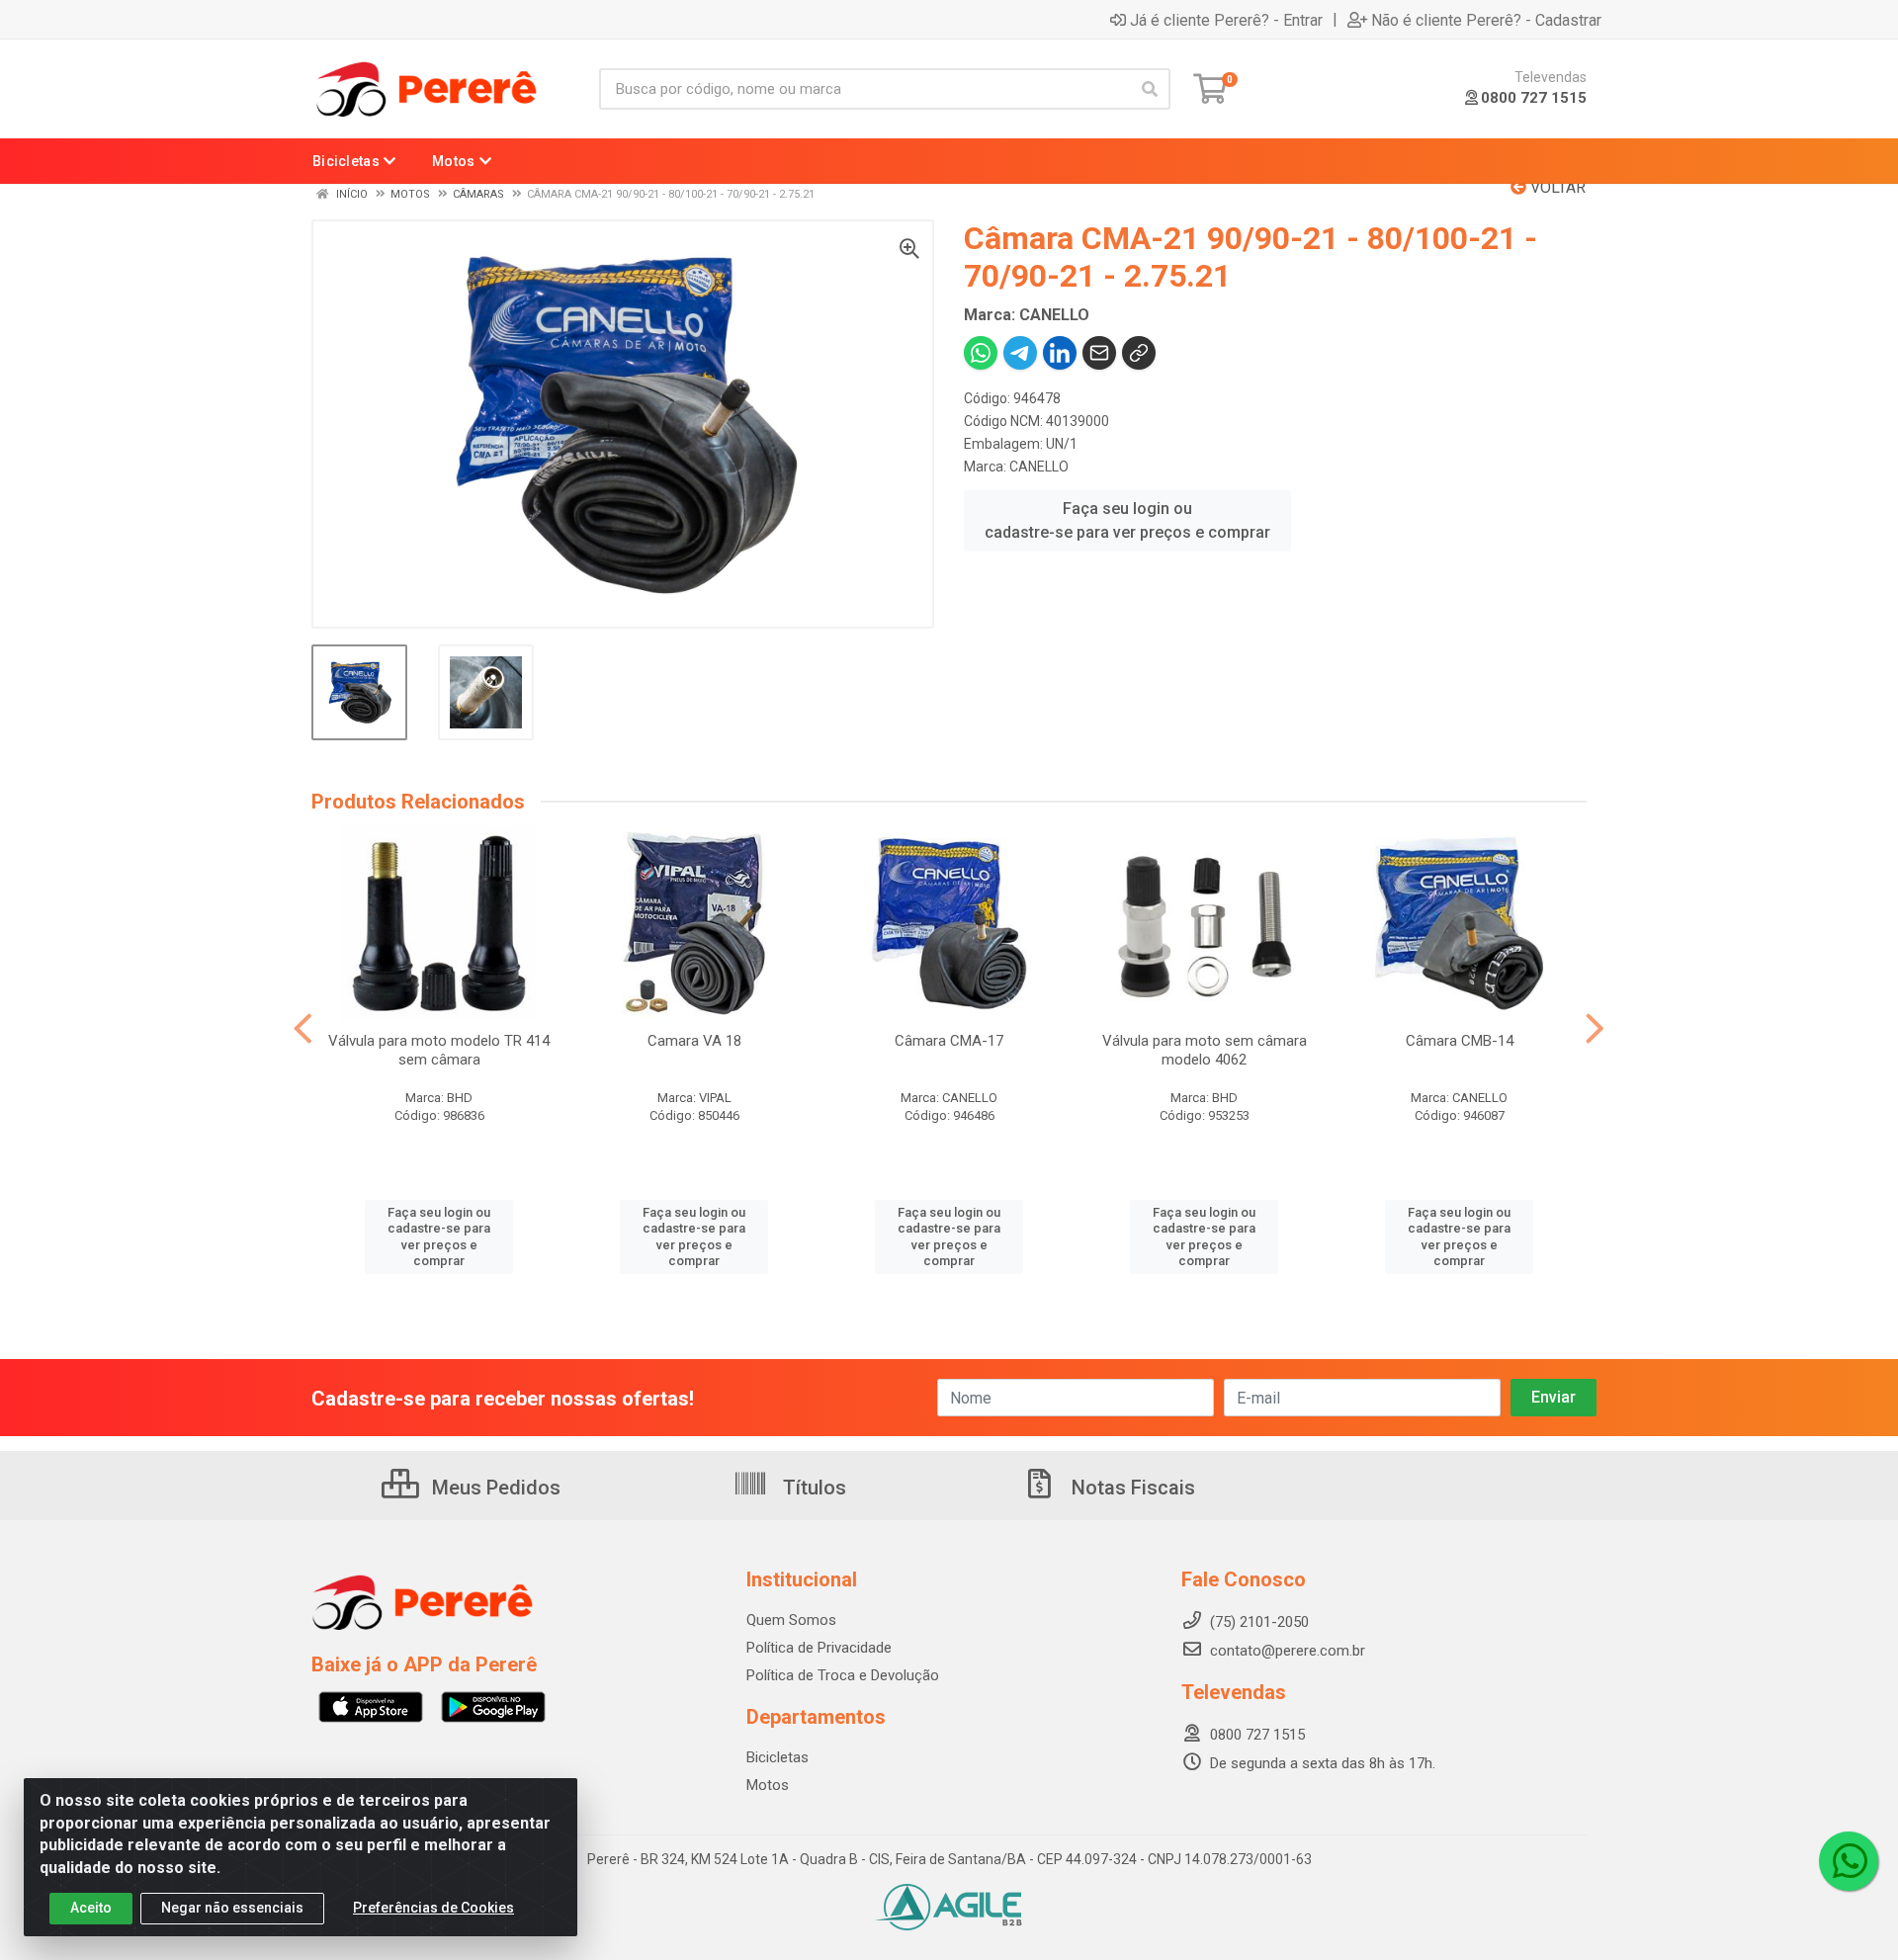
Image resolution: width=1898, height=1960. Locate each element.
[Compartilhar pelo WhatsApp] (981, 353)
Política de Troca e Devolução (843, 1675)
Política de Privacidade (819, 1648)
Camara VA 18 (694, 1041)
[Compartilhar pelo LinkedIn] (1060, 353)
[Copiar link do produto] (1139, 353)
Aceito (91, 1908)
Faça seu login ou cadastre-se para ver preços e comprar (1127, 520)
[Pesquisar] (1150, 89)
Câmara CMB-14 (1460, 1041)
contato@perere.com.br (1288, 1651)
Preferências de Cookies (433, 1908)
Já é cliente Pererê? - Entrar (1226, 20)
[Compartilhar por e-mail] (1099, 353)
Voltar (1556, 187)
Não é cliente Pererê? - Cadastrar (1486, 20)
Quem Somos (791, 1620)
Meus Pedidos (494, 1488)
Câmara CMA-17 (949, 1041)
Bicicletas (777, 1757)
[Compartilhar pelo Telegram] (1020, 353)
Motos (768, 1785)
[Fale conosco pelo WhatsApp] (1849, 1861)
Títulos (812, 1488)
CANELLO (1039, 467)
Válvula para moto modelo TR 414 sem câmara (439, 1050)
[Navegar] (303, 1029)
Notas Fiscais (1131, 1488)
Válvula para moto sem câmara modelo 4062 (1205, 1050)
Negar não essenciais (232, 1908)
